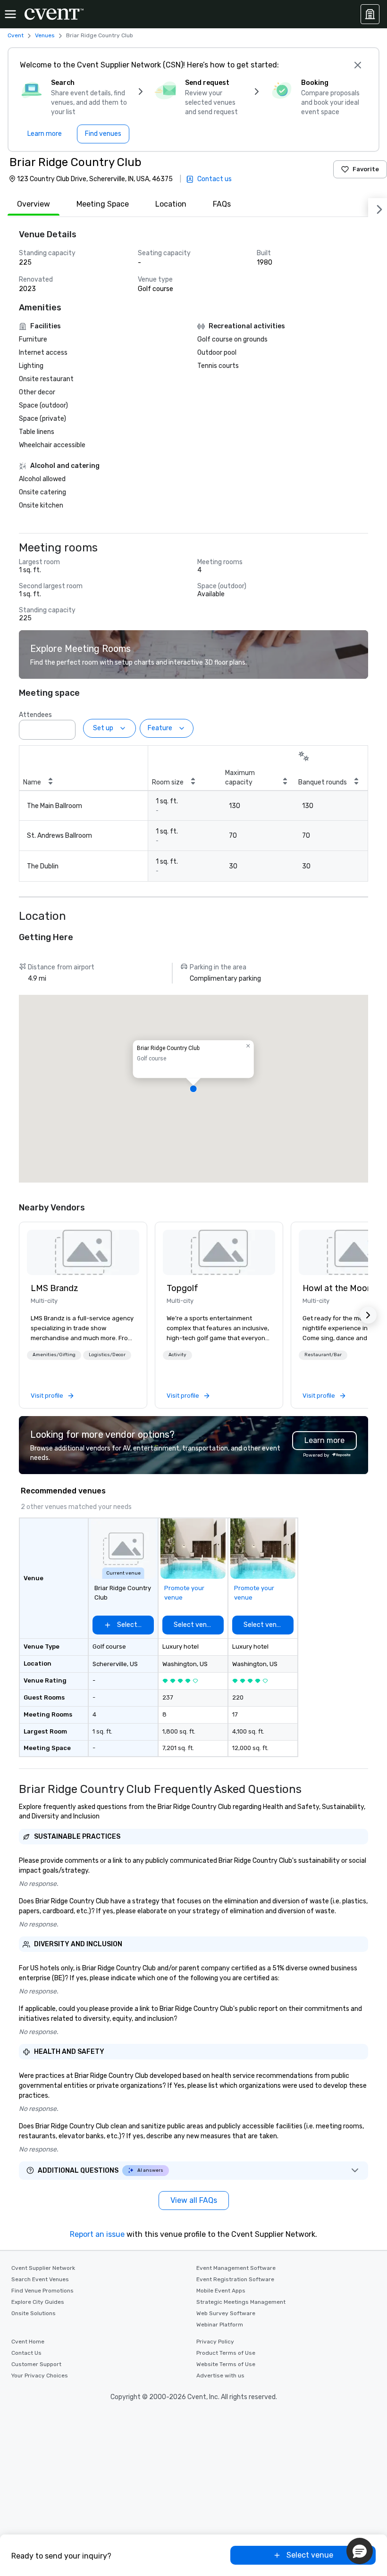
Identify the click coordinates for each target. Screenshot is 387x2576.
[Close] (358, 65)
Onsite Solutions (34, 2313)
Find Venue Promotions (42, 2291)
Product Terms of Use (226, 2353)
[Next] (378, 208)
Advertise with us (220, 2376)
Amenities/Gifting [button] (54, 1355)
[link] (83, 1252)
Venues (45, 35)
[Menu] (10, 14)
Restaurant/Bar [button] (323, 1355)
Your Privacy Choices (40, 2376)
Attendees (35, 715)
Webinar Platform (220, 2325)
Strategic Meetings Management (241, 2302)
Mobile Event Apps (221, 2291)
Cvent (16, 35)
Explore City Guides (38, 2302)
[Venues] (370, 14)
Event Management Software (236, 2268)
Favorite (366, 169)
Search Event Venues (40, 2279)
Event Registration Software (235, 2279)
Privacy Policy (215, 2342)
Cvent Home (28, 2342)
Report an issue (97, 2234)
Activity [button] (177, 1355)
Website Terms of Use (226, 2364)
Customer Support (36, 2364)
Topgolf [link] (182, 1288)
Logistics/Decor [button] (107, 1355)
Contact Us (26, 2353)
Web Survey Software (226, 2313)
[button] (66, 727)
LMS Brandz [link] (55, 1288)
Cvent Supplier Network (43, 2268)
